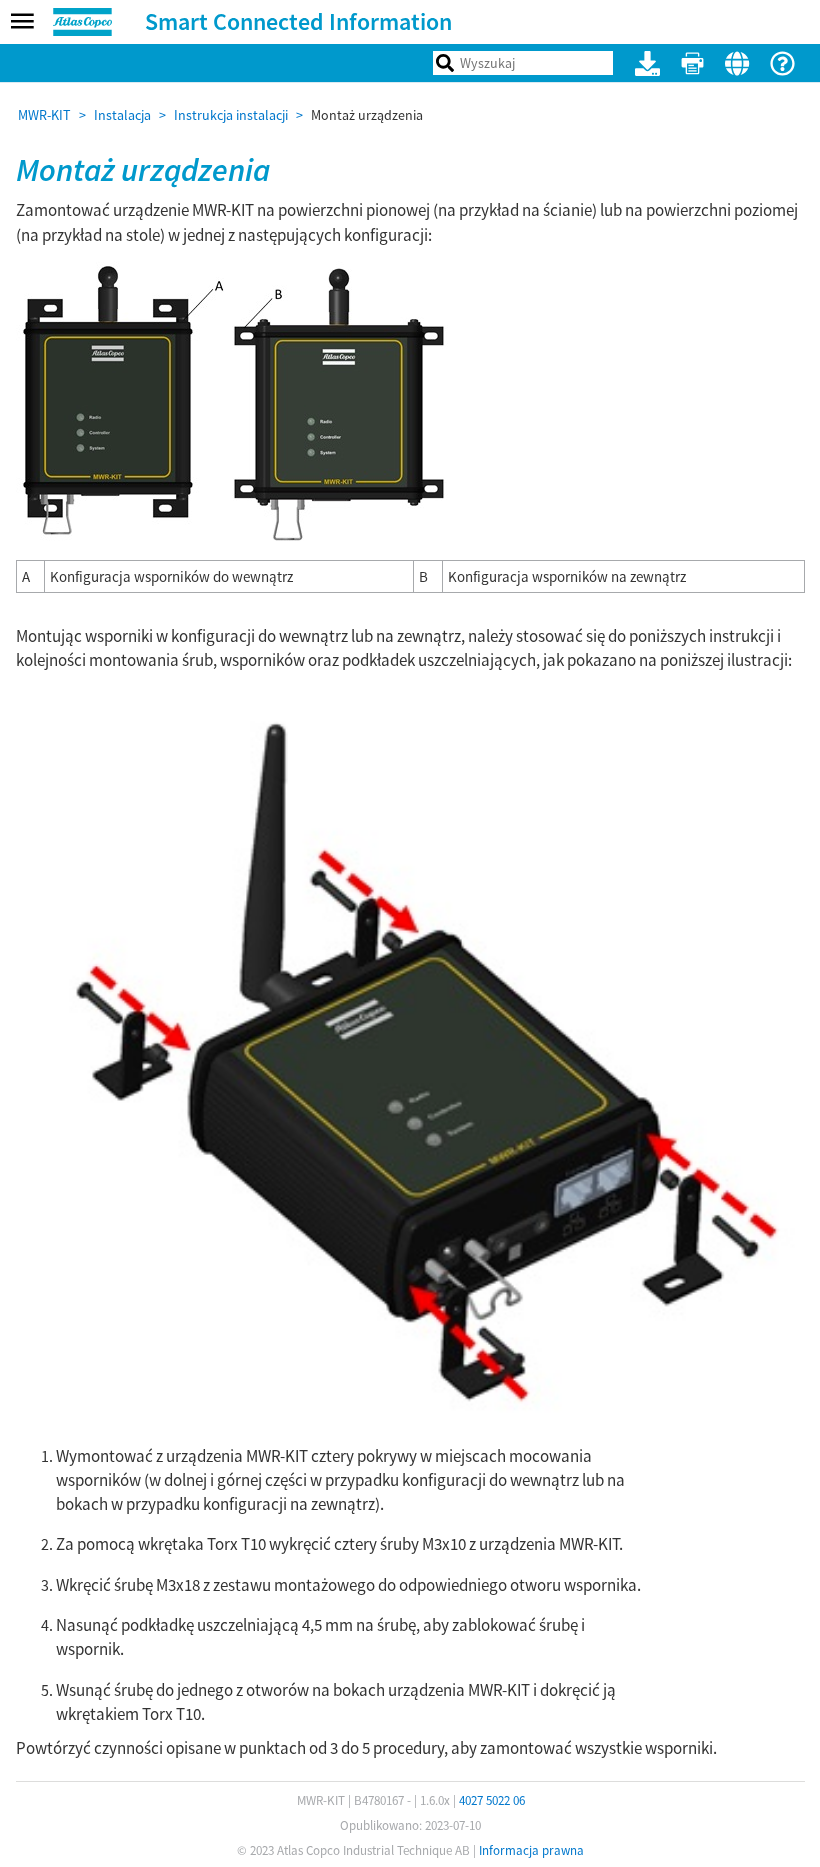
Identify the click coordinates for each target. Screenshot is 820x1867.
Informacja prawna (531, 1850)
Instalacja (122, 115)
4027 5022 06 (492, 1800)
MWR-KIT (44, 115)
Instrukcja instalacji (231, 115)
